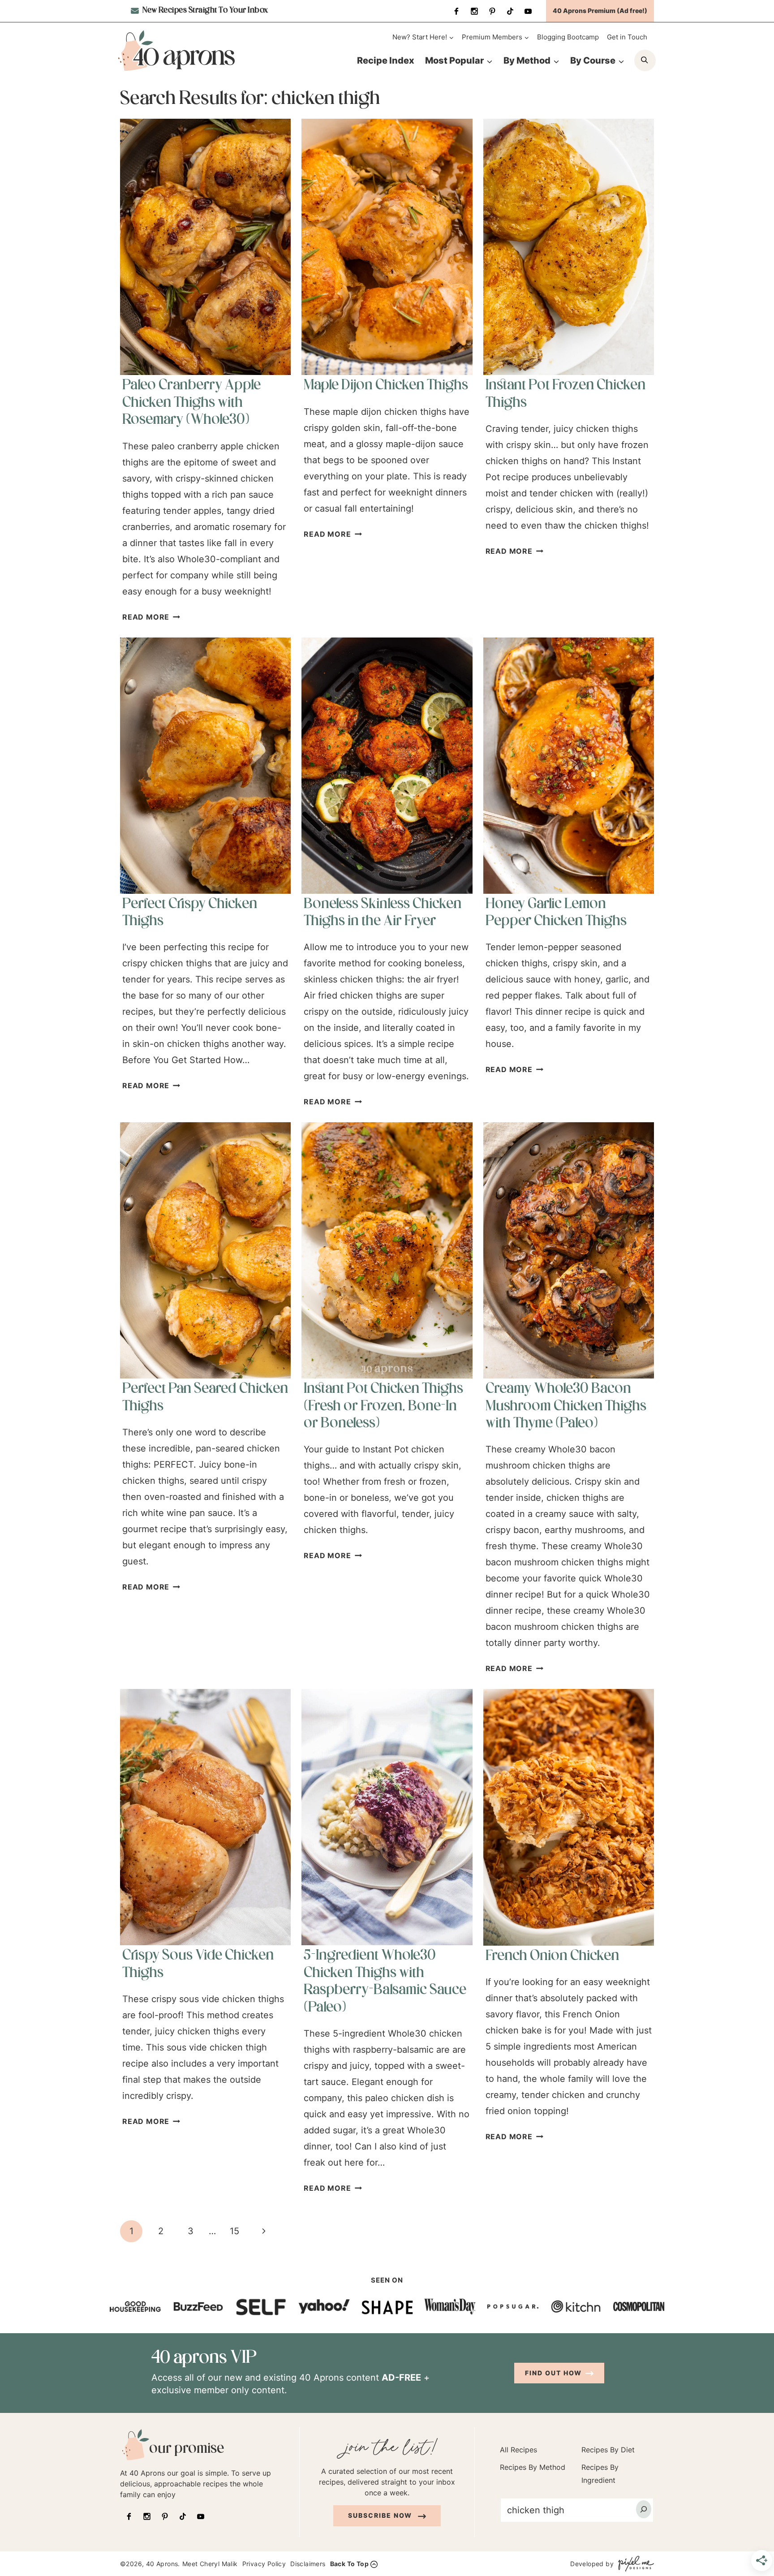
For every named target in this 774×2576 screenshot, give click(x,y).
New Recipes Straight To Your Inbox (204, 11)
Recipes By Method (533, 2467)
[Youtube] (528, 11)
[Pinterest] (492, 11)
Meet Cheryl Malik (210, 2564)
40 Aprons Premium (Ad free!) (600, 11)
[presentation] (205, 247)
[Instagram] (474, 11)
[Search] (644, 2509)
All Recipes (518, 2450)
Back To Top (349, 2564)
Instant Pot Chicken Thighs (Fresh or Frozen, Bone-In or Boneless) (383, 1406)
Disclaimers (308, 2564)
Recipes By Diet (608, 2450)
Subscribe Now (381, 2515)
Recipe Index (386, 60)
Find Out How (553, 2373)
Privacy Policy (264, 2564)
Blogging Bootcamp (568, 37)
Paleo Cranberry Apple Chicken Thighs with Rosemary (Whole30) (191, 403)
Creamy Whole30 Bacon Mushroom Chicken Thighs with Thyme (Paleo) (566, 1406)
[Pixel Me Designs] (634, 2564)
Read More (151, 617)
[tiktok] (510, 11)
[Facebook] (456, 11)
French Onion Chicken (552, 1956)
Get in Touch (627, 37)
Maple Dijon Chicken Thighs (386, 386)
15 (234, 2231)
